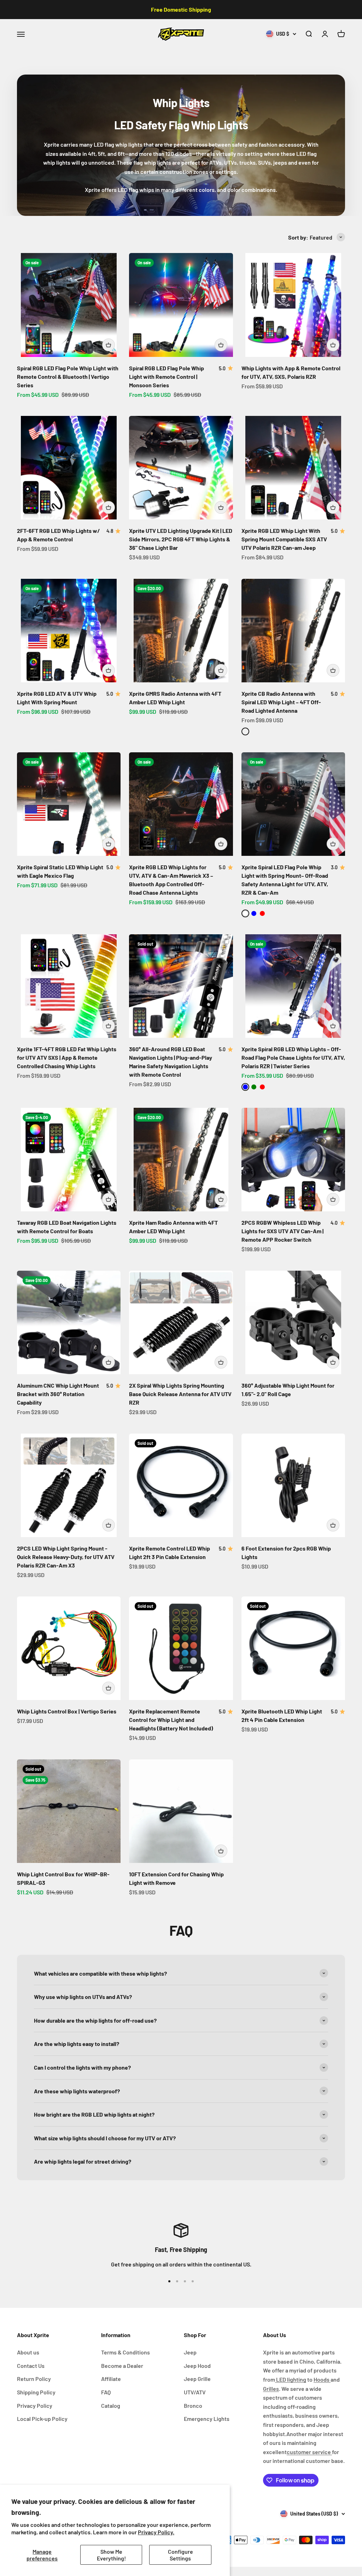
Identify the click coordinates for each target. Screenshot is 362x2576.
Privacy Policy (35, 2406)
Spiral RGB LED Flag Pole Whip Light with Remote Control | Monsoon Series (167, 377)
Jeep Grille (197, 2379)
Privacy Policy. (156, 2532)
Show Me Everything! (111, 2555)
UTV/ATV (195, 2392)
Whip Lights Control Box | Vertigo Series (67, 1711)
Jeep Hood (197, 2366)
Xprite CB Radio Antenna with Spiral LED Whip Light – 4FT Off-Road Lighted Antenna (281, 702)
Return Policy (34, 2379)
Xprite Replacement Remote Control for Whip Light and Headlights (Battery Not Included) (171, 1720)
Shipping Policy (36, 2392)
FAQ (106, 2392)
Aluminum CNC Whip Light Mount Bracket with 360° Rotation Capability (58, 1394)
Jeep (190, 2352)
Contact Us (31, 2366)
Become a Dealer (122, 2366)
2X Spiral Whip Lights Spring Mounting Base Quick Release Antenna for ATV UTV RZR (180, 1394)
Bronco (193, 2406)
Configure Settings (180, 2555)
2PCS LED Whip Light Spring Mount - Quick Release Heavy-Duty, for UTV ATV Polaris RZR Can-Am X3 (66, 1557)
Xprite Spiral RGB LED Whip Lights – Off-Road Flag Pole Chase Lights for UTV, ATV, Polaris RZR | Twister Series (293, 1057)
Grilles (271, 2389)
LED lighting (291, 2379)
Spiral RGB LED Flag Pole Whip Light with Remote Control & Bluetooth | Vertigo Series (68, 377)
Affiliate (111, 2379)
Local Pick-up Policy (42, 2419)
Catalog (111, 2406)
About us (28, 2352)
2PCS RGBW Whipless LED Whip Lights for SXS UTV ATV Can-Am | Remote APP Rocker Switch (282, 1231)
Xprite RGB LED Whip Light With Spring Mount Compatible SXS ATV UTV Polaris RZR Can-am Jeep (284, 539)
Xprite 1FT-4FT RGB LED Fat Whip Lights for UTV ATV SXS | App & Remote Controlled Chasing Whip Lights (67, 1057)
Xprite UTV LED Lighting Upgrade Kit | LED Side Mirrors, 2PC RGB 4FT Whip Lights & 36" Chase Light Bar (181, 539)
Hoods (322, 2379)
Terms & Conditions (125, 2352)
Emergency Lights (207, 2419)
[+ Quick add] (109, 345)
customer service (309, 2452)
